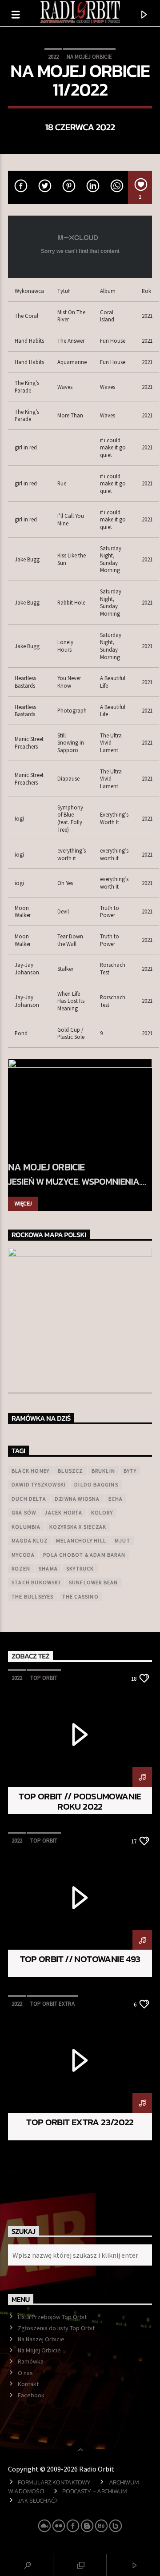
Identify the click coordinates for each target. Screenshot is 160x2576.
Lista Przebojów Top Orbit (52, 2317)
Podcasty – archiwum (95, 2491)
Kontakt (28, 2384)
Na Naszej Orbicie (41, 2339)
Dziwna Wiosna (77, 1499)
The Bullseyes (33, 1596)
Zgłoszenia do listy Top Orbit (56, 2328)
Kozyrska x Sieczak (78, 1527)
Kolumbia (26, 1527)
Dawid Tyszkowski (39, 1484)
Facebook (31, 2395)
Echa (116, 1499)
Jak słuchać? (38, 2500)
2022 (53, 57)
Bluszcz (70, 1471)
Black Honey (30, 1471)
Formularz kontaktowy (54, 2482)
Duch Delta (29, 1499)
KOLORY (102, 1512)
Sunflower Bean (94, 1582)
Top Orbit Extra (52, 2004)
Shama (48, 1568)
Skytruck (80, 1568)
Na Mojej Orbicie (89, 57)
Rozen (21, 1568)
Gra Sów (24, 1512)
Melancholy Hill (81, 1540)
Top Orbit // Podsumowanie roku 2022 (80, 1801)
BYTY (130, 1471)
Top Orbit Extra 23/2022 (80, 2122)
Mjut (122, 1540)
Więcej (23, 1204)
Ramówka (31, 2361)
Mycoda (23, 1555)
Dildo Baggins (96, 1484)
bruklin (103, 1471)
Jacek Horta (63, 1512)
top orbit (44, 1678)
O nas (25, 2373)
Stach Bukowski (36, 1582)
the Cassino (80, 1596)
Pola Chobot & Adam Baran (84, 1555)
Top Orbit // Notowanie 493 (80, 1959)
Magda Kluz (30, 1540)
